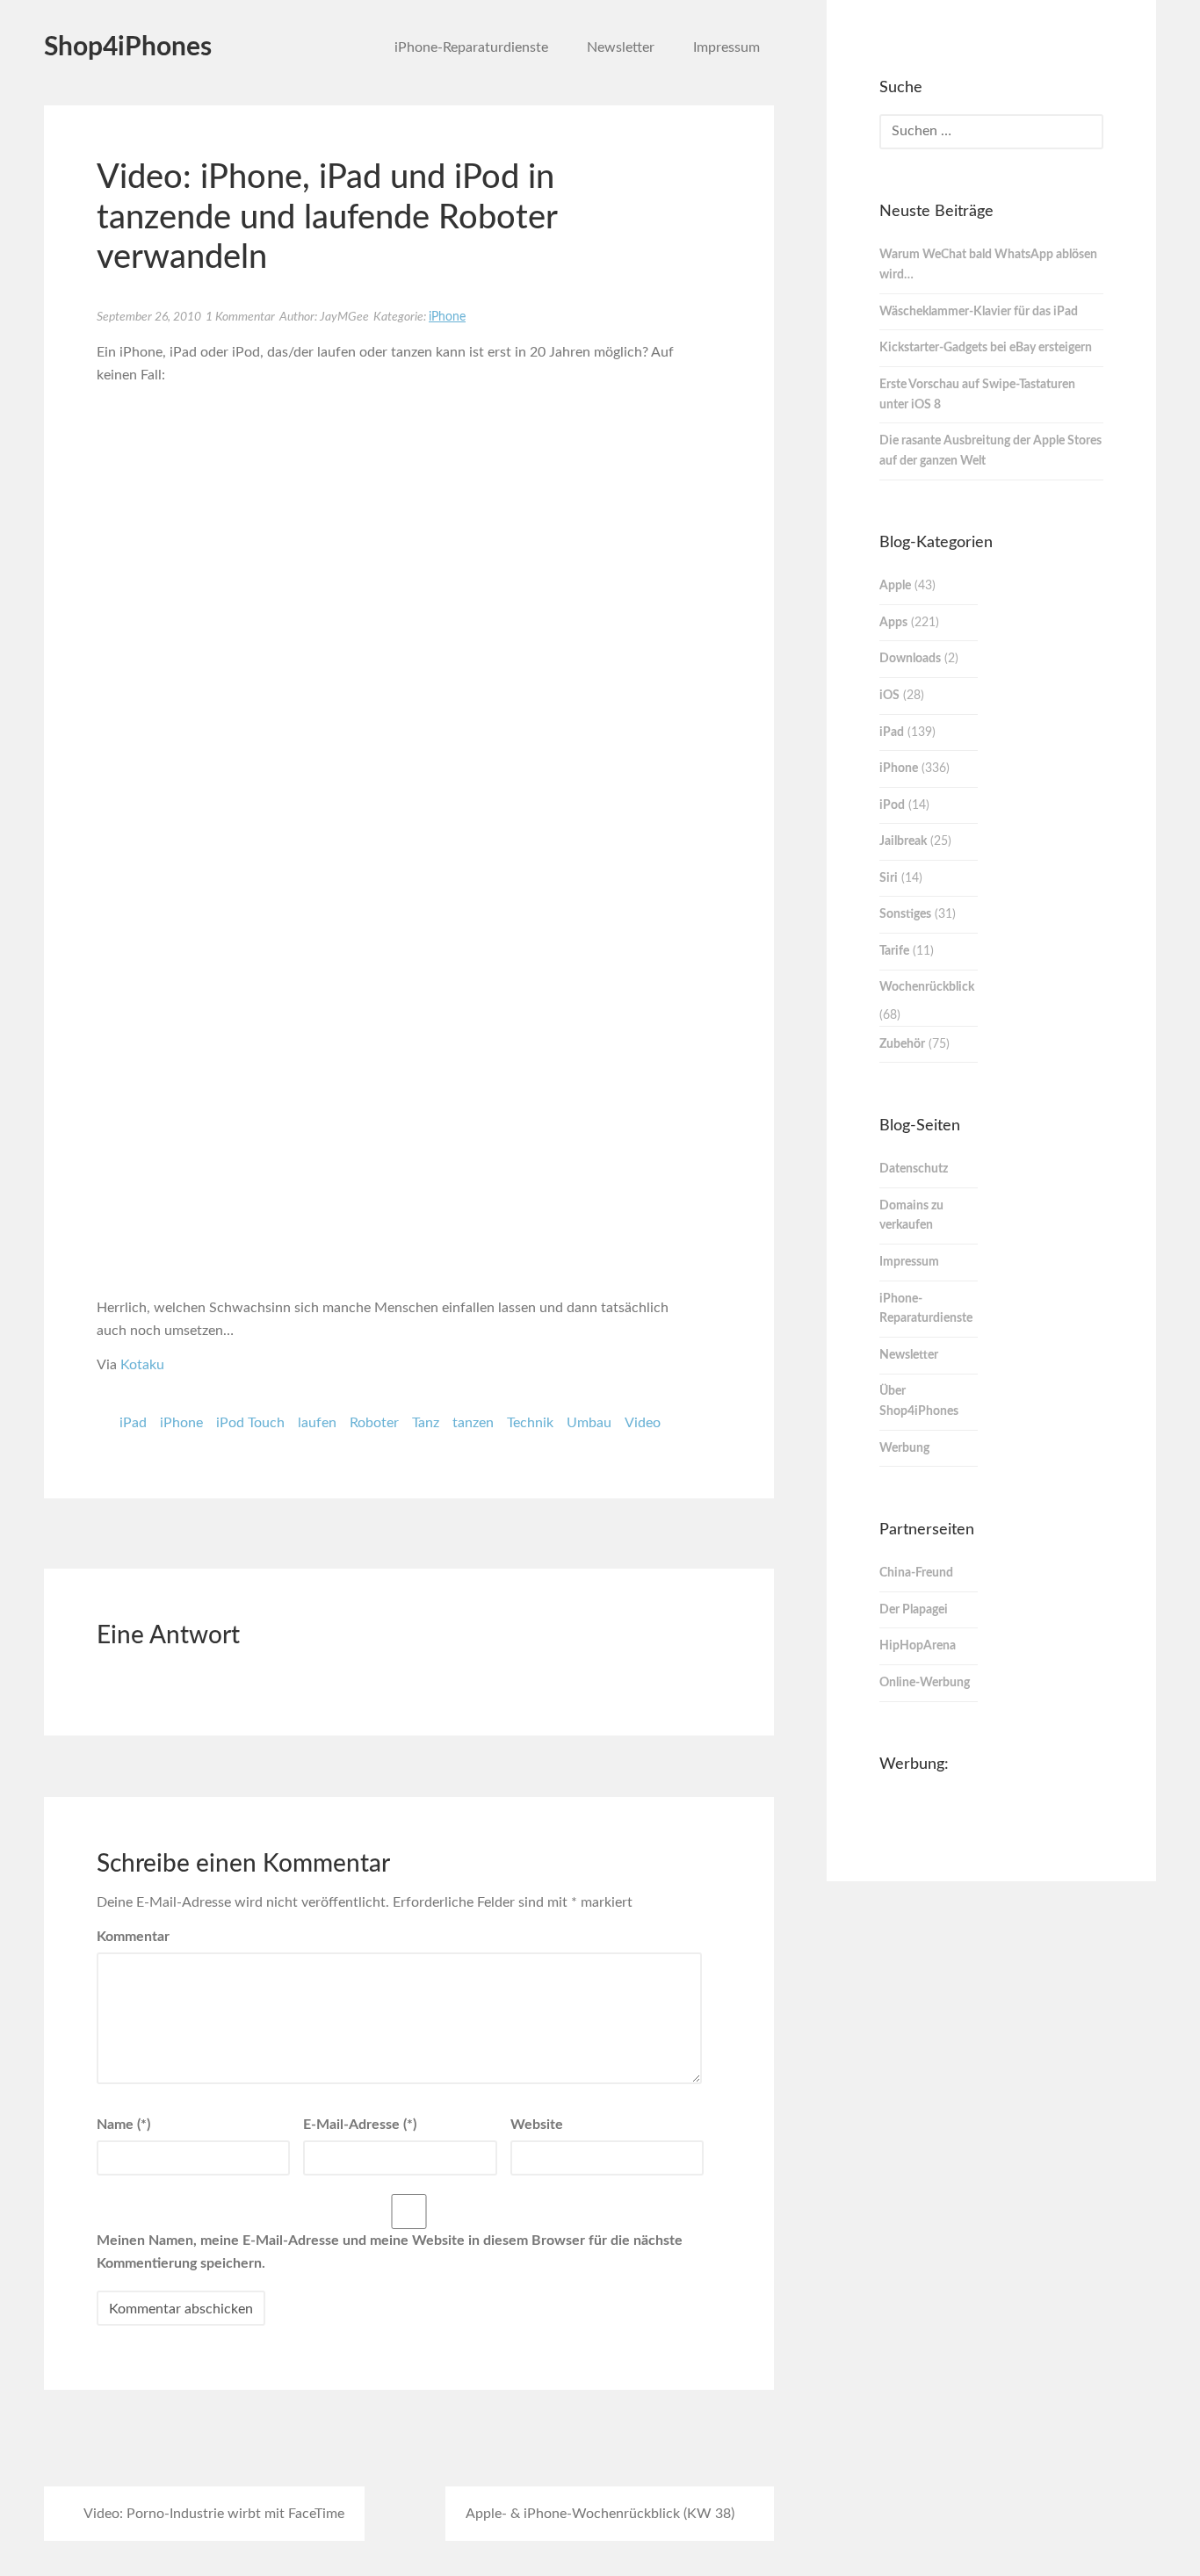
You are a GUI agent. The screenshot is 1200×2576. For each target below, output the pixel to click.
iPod (892, 805)
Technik (530, 1423)
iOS (889, 696)
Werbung (904, 1448)
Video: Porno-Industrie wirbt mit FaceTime (214, 2514)
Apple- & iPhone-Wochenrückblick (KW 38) (600, 2514)
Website (537, 2125)
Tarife (894, 951)
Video (643, 1423)
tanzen (473, 1423)
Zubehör (902, 1044)
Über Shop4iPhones (919, 1401)
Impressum (727, 47)
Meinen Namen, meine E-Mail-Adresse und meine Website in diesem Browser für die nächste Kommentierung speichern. (390, 2252)
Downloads (910, 659)
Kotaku (142, 1365)
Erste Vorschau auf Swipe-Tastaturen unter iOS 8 (977, 395)
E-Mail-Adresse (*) (360, 2125)
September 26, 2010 (149, 317)
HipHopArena (918, 1646)
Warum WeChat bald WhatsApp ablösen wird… (988, 265)
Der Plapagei (914, 1610)
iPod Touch (250, 1423)
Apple (895, 586)
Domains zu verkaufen (911, 1216)
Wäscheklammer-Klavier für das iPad (979, 312)
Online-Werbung (925, 1683)
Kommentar (133, 1937)
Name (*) (123, 2125)
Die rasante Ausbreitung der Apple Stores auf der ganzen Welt (990, 451)
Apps (893, 623)
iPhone (447, 317)
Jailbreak (903, 841)
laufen (317, 1423)
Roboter (374, 1423)
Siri (889, 878)
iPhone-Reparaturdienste (471, 47)
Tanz (426, 1423)
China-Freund (916, 1573)
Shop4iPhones (128, 47)
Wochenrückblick (927, 987)
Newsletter (621, 47)
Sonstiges (905, 914)
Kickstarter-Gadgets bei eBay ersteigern (986, 348)
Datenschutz (914, 1169)
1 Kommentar (240, 317)
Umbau (589, 1423)
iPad (133, 1423)
